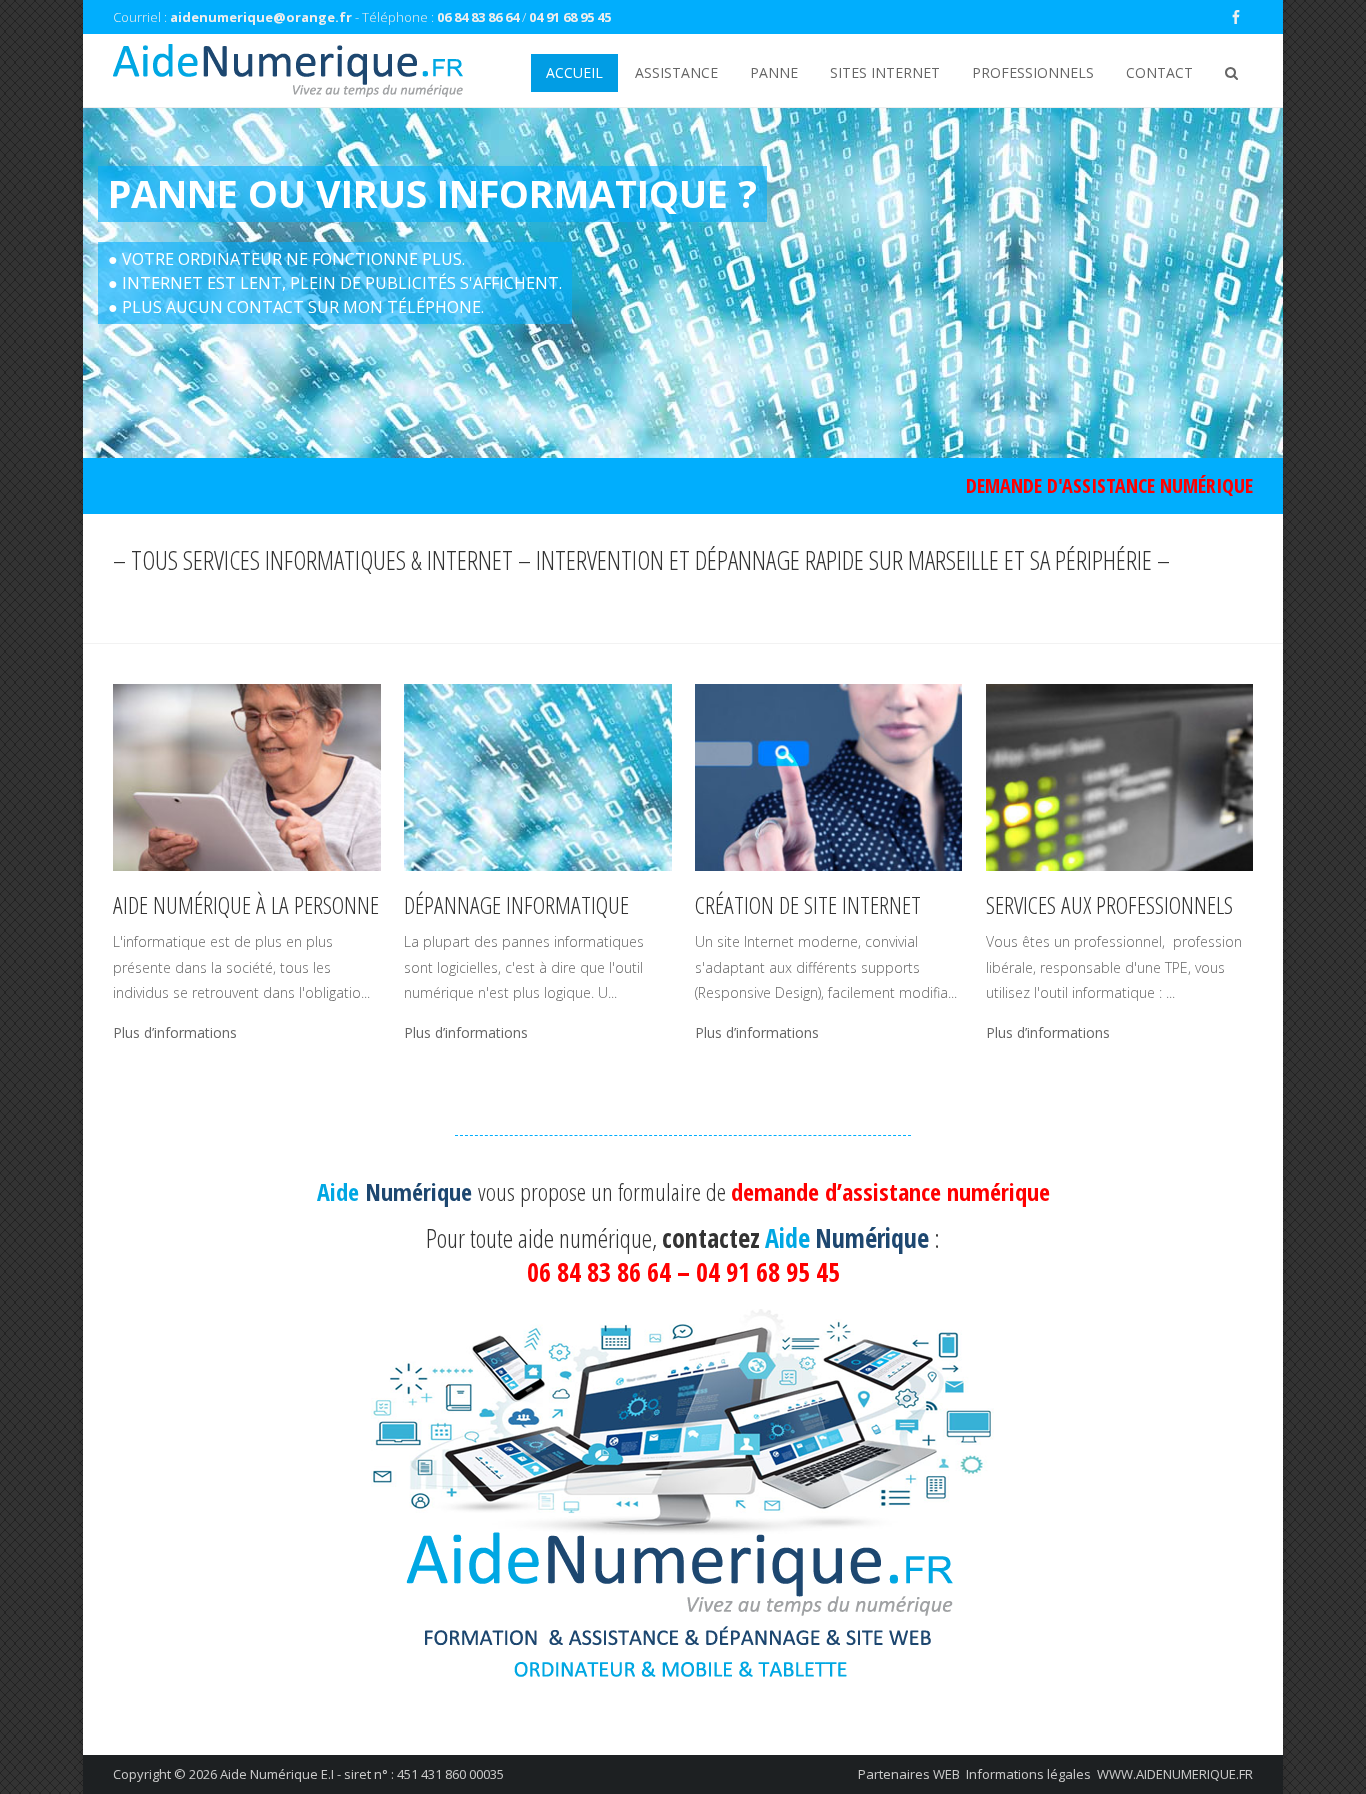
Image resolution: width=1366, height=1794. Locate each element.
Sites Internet (885, 72)
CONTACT (1159, 72)
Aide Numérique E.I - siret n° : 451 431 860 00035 (362, 1774)
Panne (774, 72)
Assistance (676, 72)
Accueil (574, 72)
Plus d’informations (175, 1033)
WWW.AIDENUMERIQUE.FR (1175, 1774)
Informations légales (1028, 1774)
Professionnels (1033, 72)
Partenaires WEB (909, 1774)
